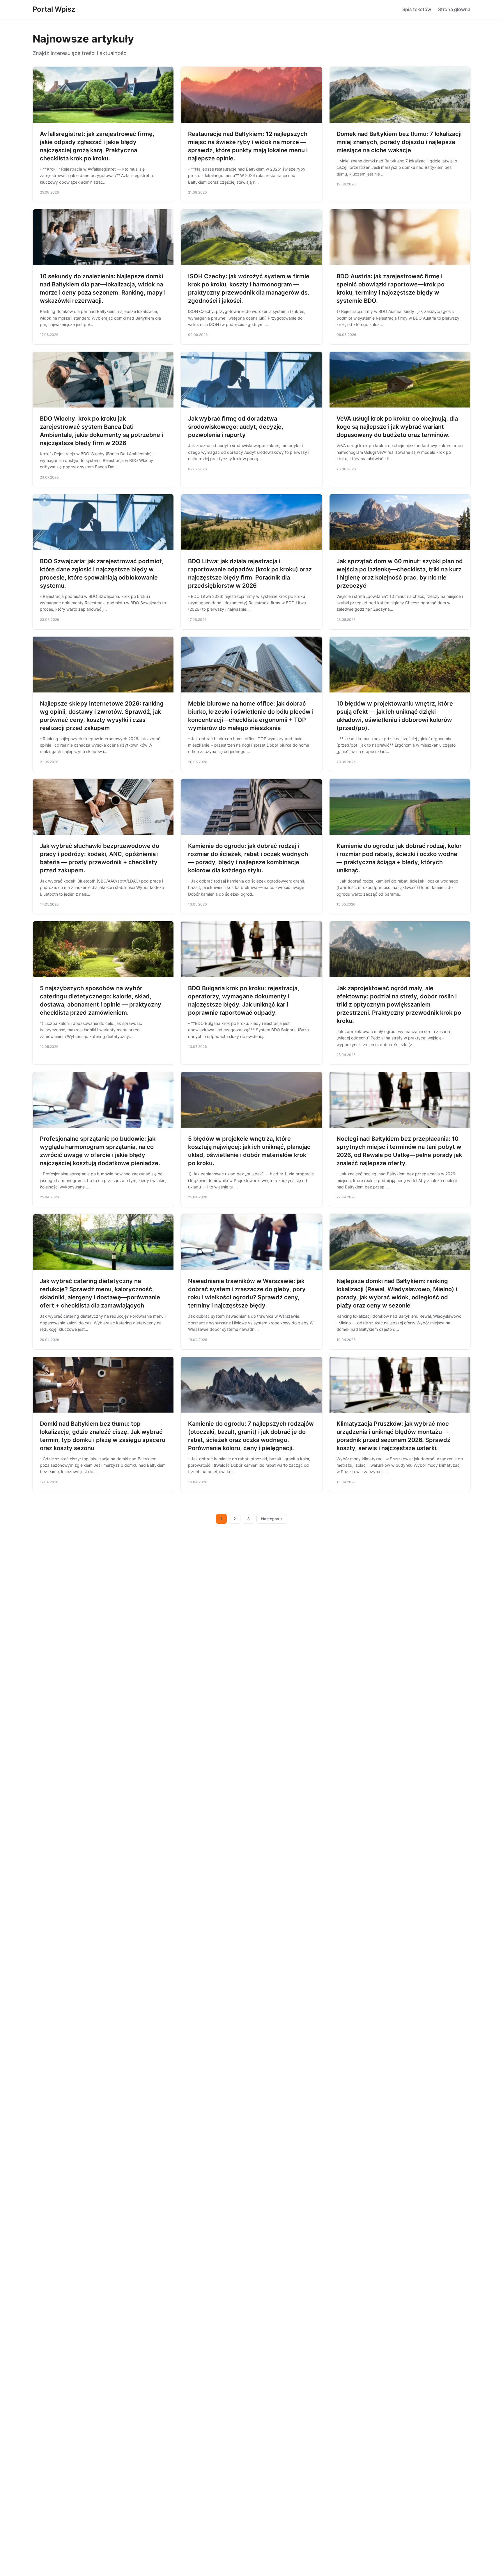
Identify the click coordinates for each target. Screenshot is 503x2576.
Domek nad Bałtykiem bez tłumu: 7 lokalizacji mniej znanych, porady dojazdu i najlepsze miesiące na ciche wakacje (399, 142)
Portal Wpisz (54, 9)
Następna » (272, 1519)
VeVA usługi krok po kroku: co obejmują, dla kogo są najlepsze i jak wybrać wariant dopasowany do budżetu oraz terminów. (397, 427)
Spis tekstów (417, 9)
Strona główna (454, 9)
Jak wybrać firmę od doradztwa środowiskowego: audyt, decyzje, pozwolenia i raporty (236, 427)
